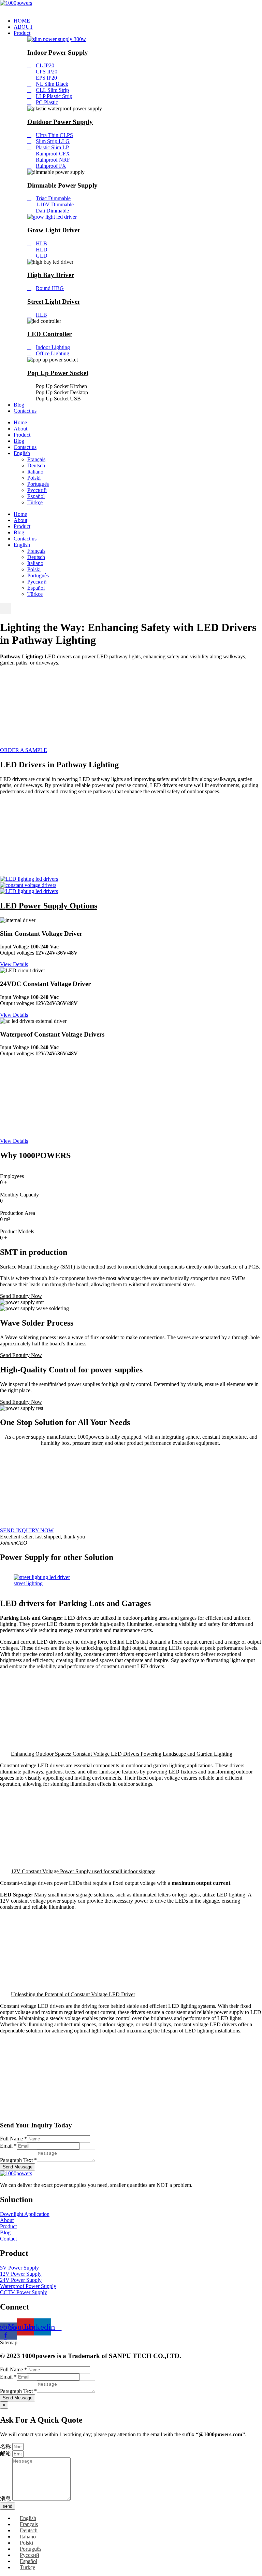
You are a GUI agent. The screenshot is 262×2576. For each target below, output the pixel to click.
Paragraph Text (18, 2160)
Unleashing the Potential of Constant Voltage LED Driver (73, 1994)
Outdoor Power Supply (60, 122)
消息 (6, 2499)
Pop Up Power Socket (58, 373)
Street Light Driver (54, 302)
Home (20, 422)
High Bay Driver (51, 275)
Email (8, 2146)
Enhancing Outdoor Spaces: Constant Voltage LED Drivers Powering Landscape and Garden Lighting (122, 1754)
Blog (19, 405)
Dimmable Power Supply (62, 185)
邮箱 (6, 2454)
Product (22, 33)
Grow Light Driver (54, 230)
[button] (6, 608)
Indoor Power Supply (58, 52)
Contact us (25, 411)
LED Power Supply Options (49, 906)
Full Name (13, 2139)
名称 (6, 2446)
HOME (22, 21)
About (20, 429)
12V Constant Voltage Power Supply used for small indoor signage (83, 1871)
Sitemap (9, 2342)
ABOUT (23, 27)
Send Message (18, 2167)
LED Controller (49, 334)
